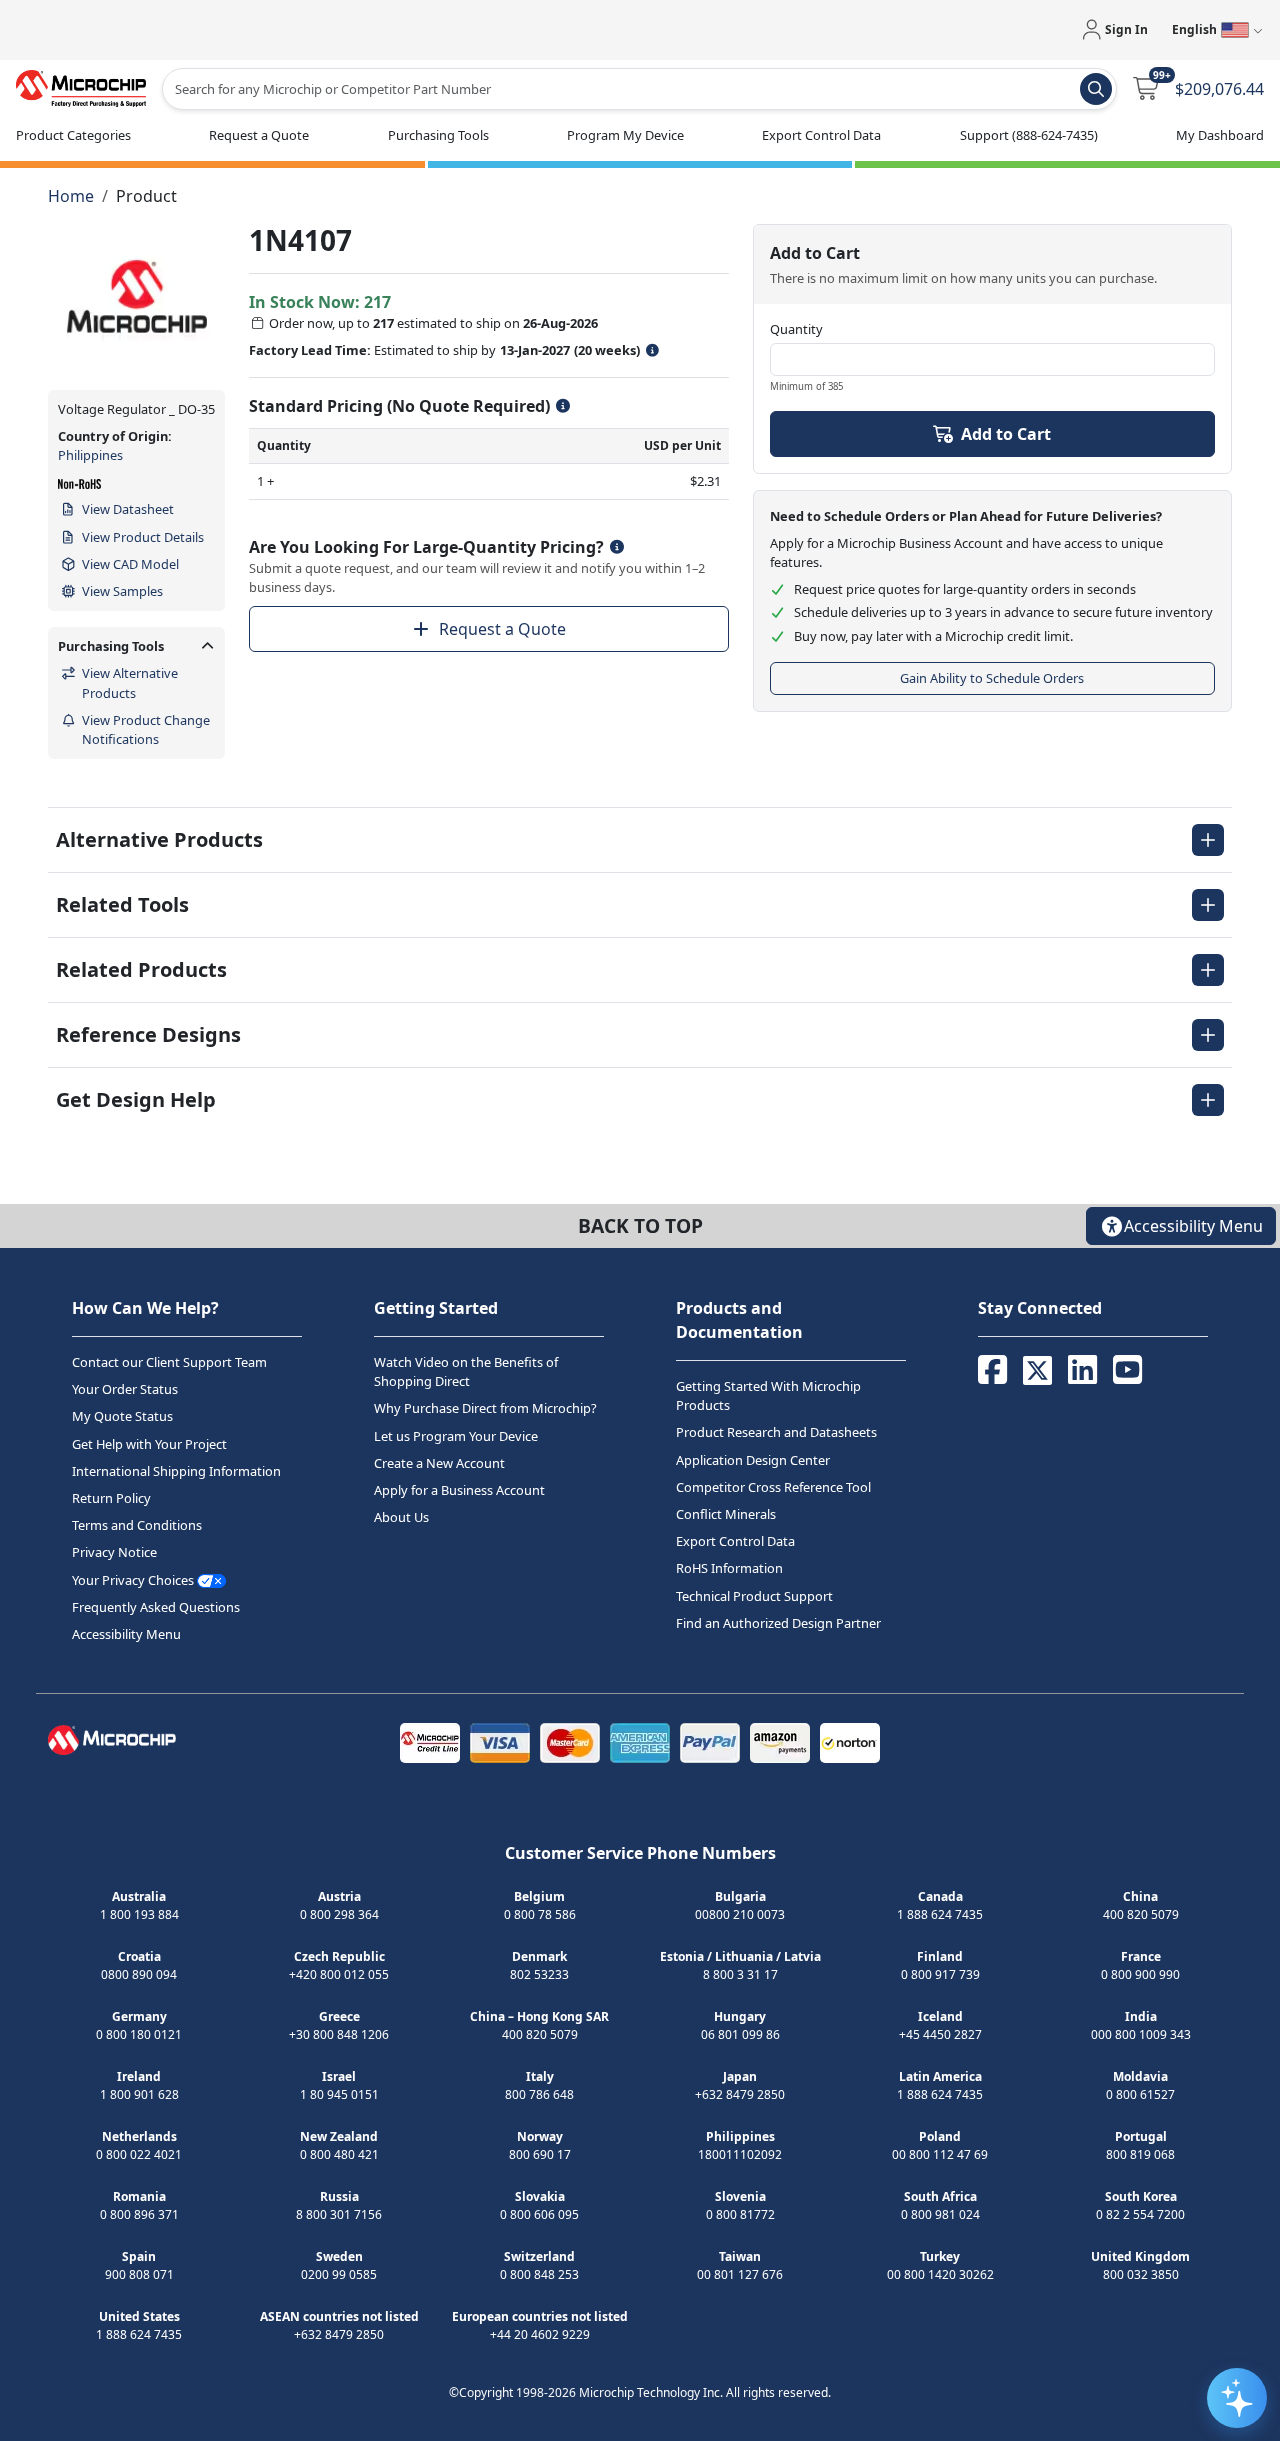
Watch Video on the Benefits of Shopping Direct (466, 1371)
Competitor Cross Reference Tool (773, 1487)
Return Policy (111, 1498)
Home (71, 196)
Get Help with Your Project (149, 1444)
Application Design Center (753, 1460)
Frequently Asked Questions (156, 1607)
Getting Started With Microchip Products (768, 1395)
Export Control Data (735, 1541)
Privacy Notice (114, 1552)
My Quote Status (122, 1417)
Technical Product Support (754, 1596)
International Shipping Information (176, 1471)
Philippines (90, 455)
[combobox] (639, 89)
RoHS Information (729, 1568)
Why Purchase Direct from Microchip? (485, 1409)
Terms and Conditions (137, 1525)
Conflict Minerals (726, 1514)
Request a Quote (502, 629)
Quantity (796, 329)
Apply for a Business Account (459, 1490)
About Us (401, 1517)
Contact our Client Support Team (169, 1362)
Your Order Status (125, 1389)
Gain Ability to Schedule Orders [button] (992, 678)
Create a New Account (439, 1463)
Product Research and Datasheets (776, 1433)
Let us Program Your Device (456, 1436)
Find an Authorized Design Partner (778, 1623)
